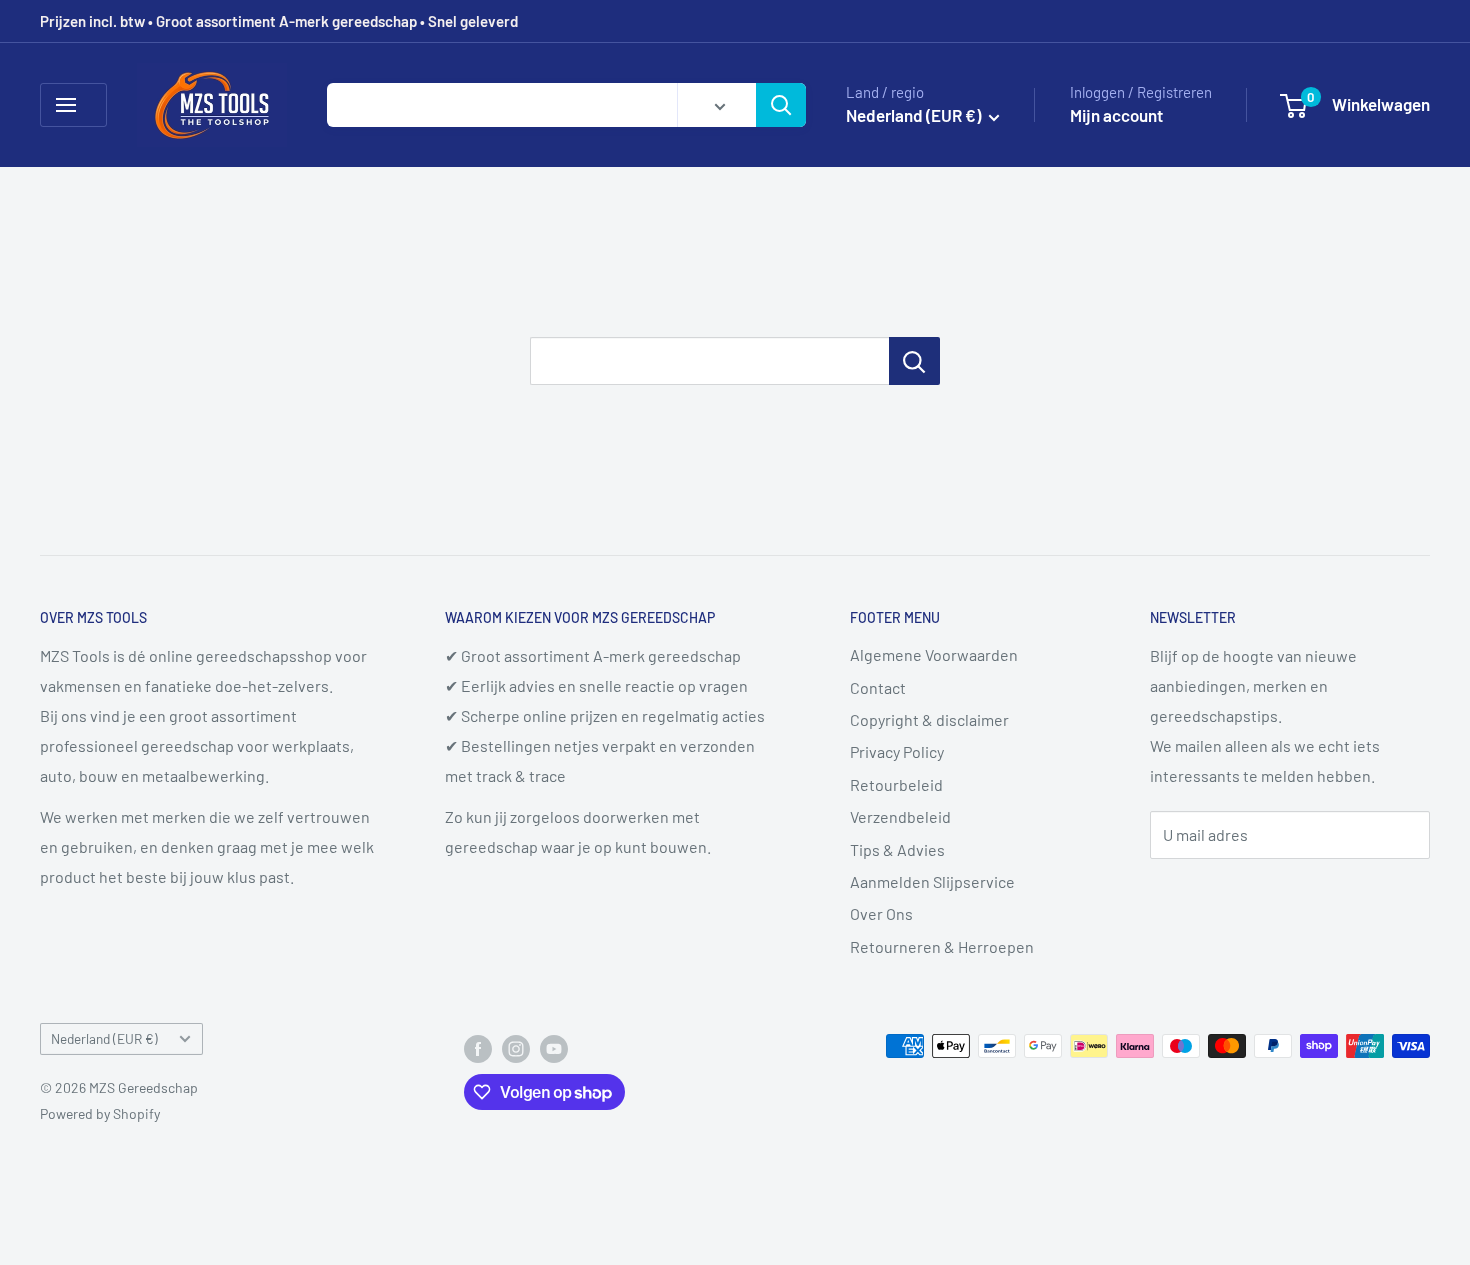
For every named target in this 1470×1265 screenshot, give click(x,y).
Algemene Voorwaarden (934, 654)
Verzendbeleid (900, 816)
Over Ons (881, 913)
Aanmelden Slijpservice (932, 881)
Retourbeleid (896, 784)
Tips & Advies (897, 849)
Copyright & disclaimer (929, 719)
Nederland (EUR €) (104, 1038)
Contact (878, 687)
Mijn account (1116, 115)
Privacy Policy (897, 751)
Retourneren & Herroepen (942, 946)
